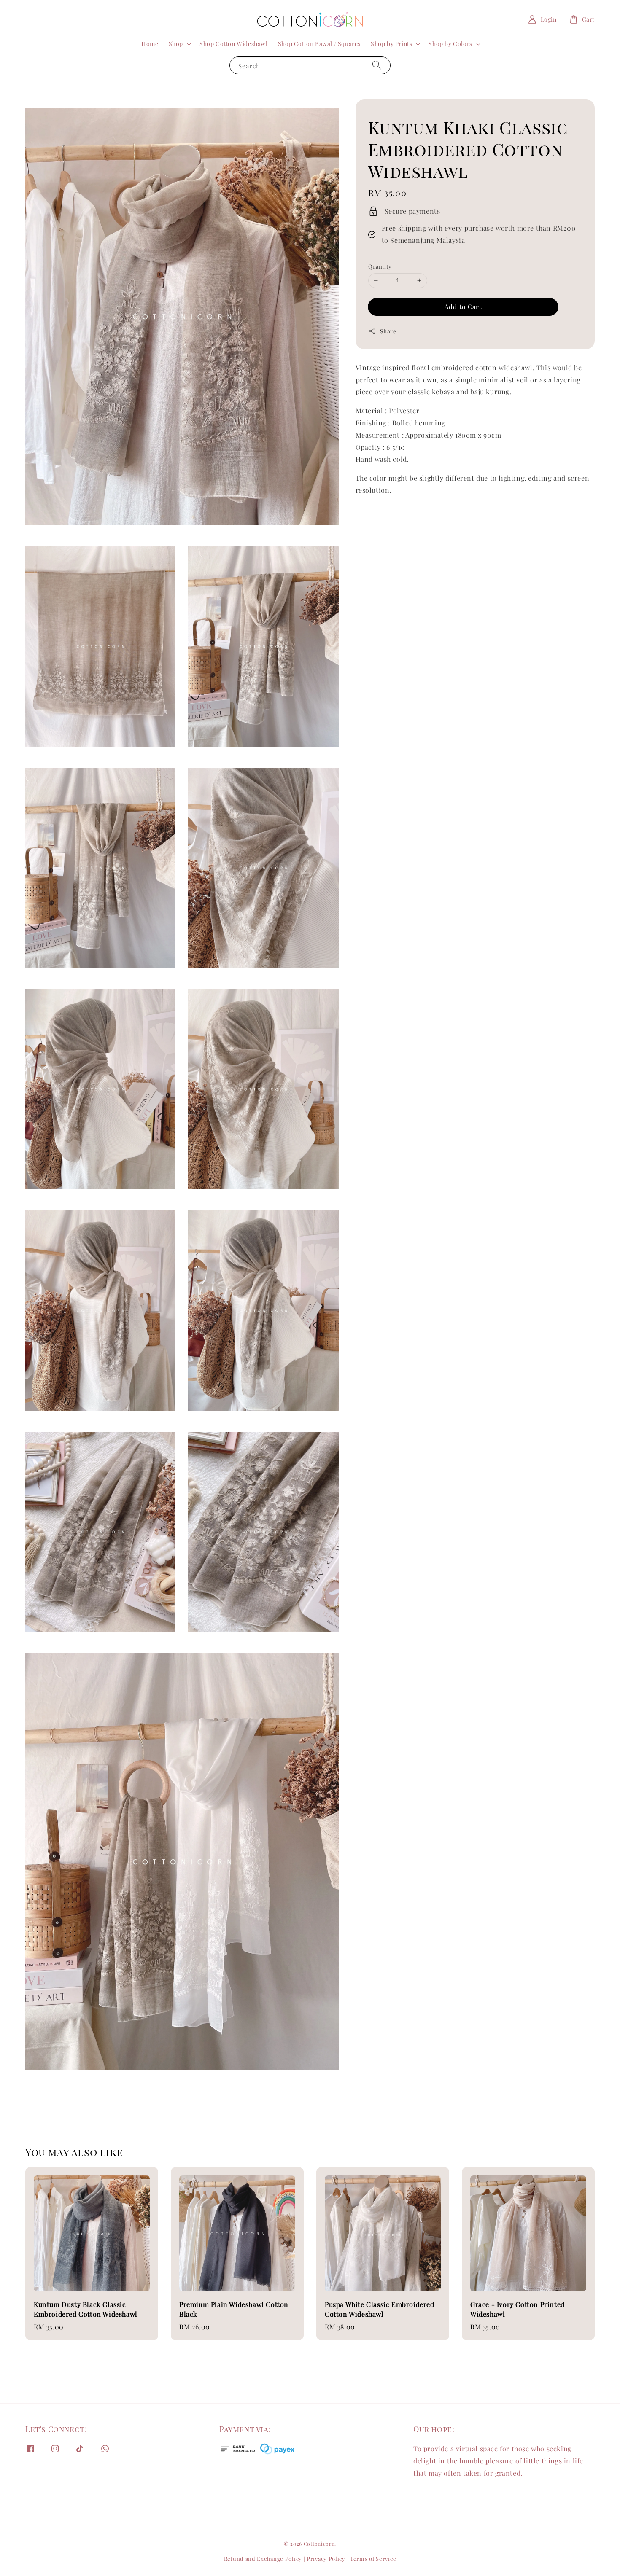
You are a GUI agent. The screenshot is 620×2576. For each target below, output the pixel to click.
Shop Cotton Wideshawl (234, 44)
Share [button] (388, 331)
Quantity (380, 266)
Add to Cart (463, 307)
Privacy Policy (326, 2559)
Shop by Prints (391, 44)
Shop (176, 44)
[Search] (377, 65)
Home (150, 44)
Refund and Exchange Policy (263, 2559)
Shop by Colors (450, 44)
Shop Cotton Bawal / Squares (319, 44)
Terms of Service (373, 2559)
